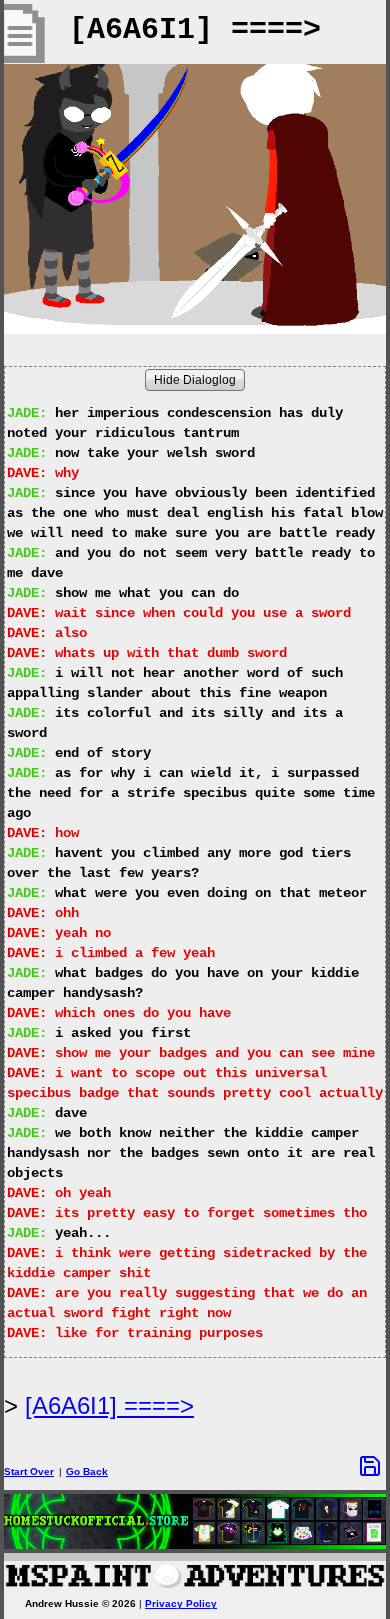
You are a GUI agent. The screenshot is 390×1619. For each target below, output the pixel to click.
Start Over (29, 1471)
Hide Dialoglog (195, 380)
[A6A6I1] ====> (109, 1405)
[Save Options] (370, 1466)
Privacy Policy (181, 1603)
